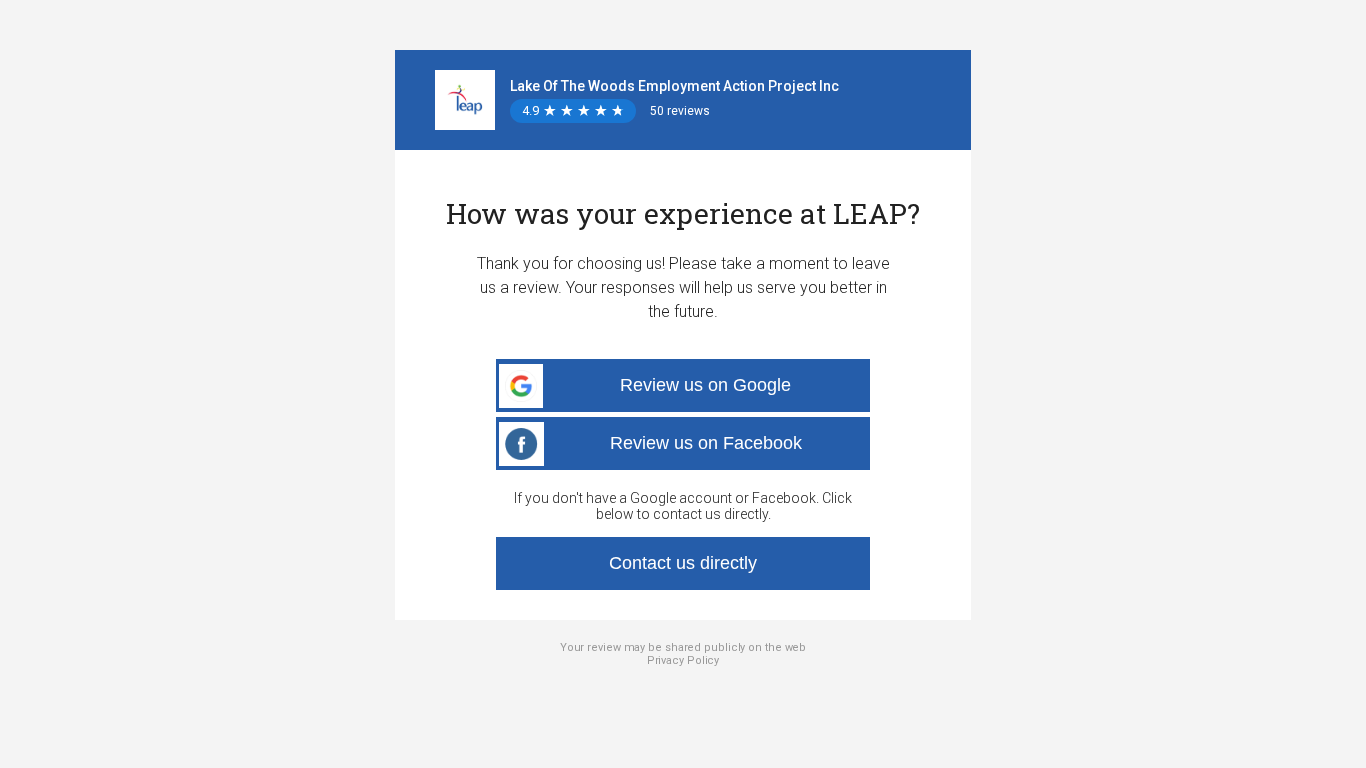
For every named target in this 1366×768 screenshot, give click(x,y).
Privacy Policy (683, 660)
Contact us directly (683, 563)
